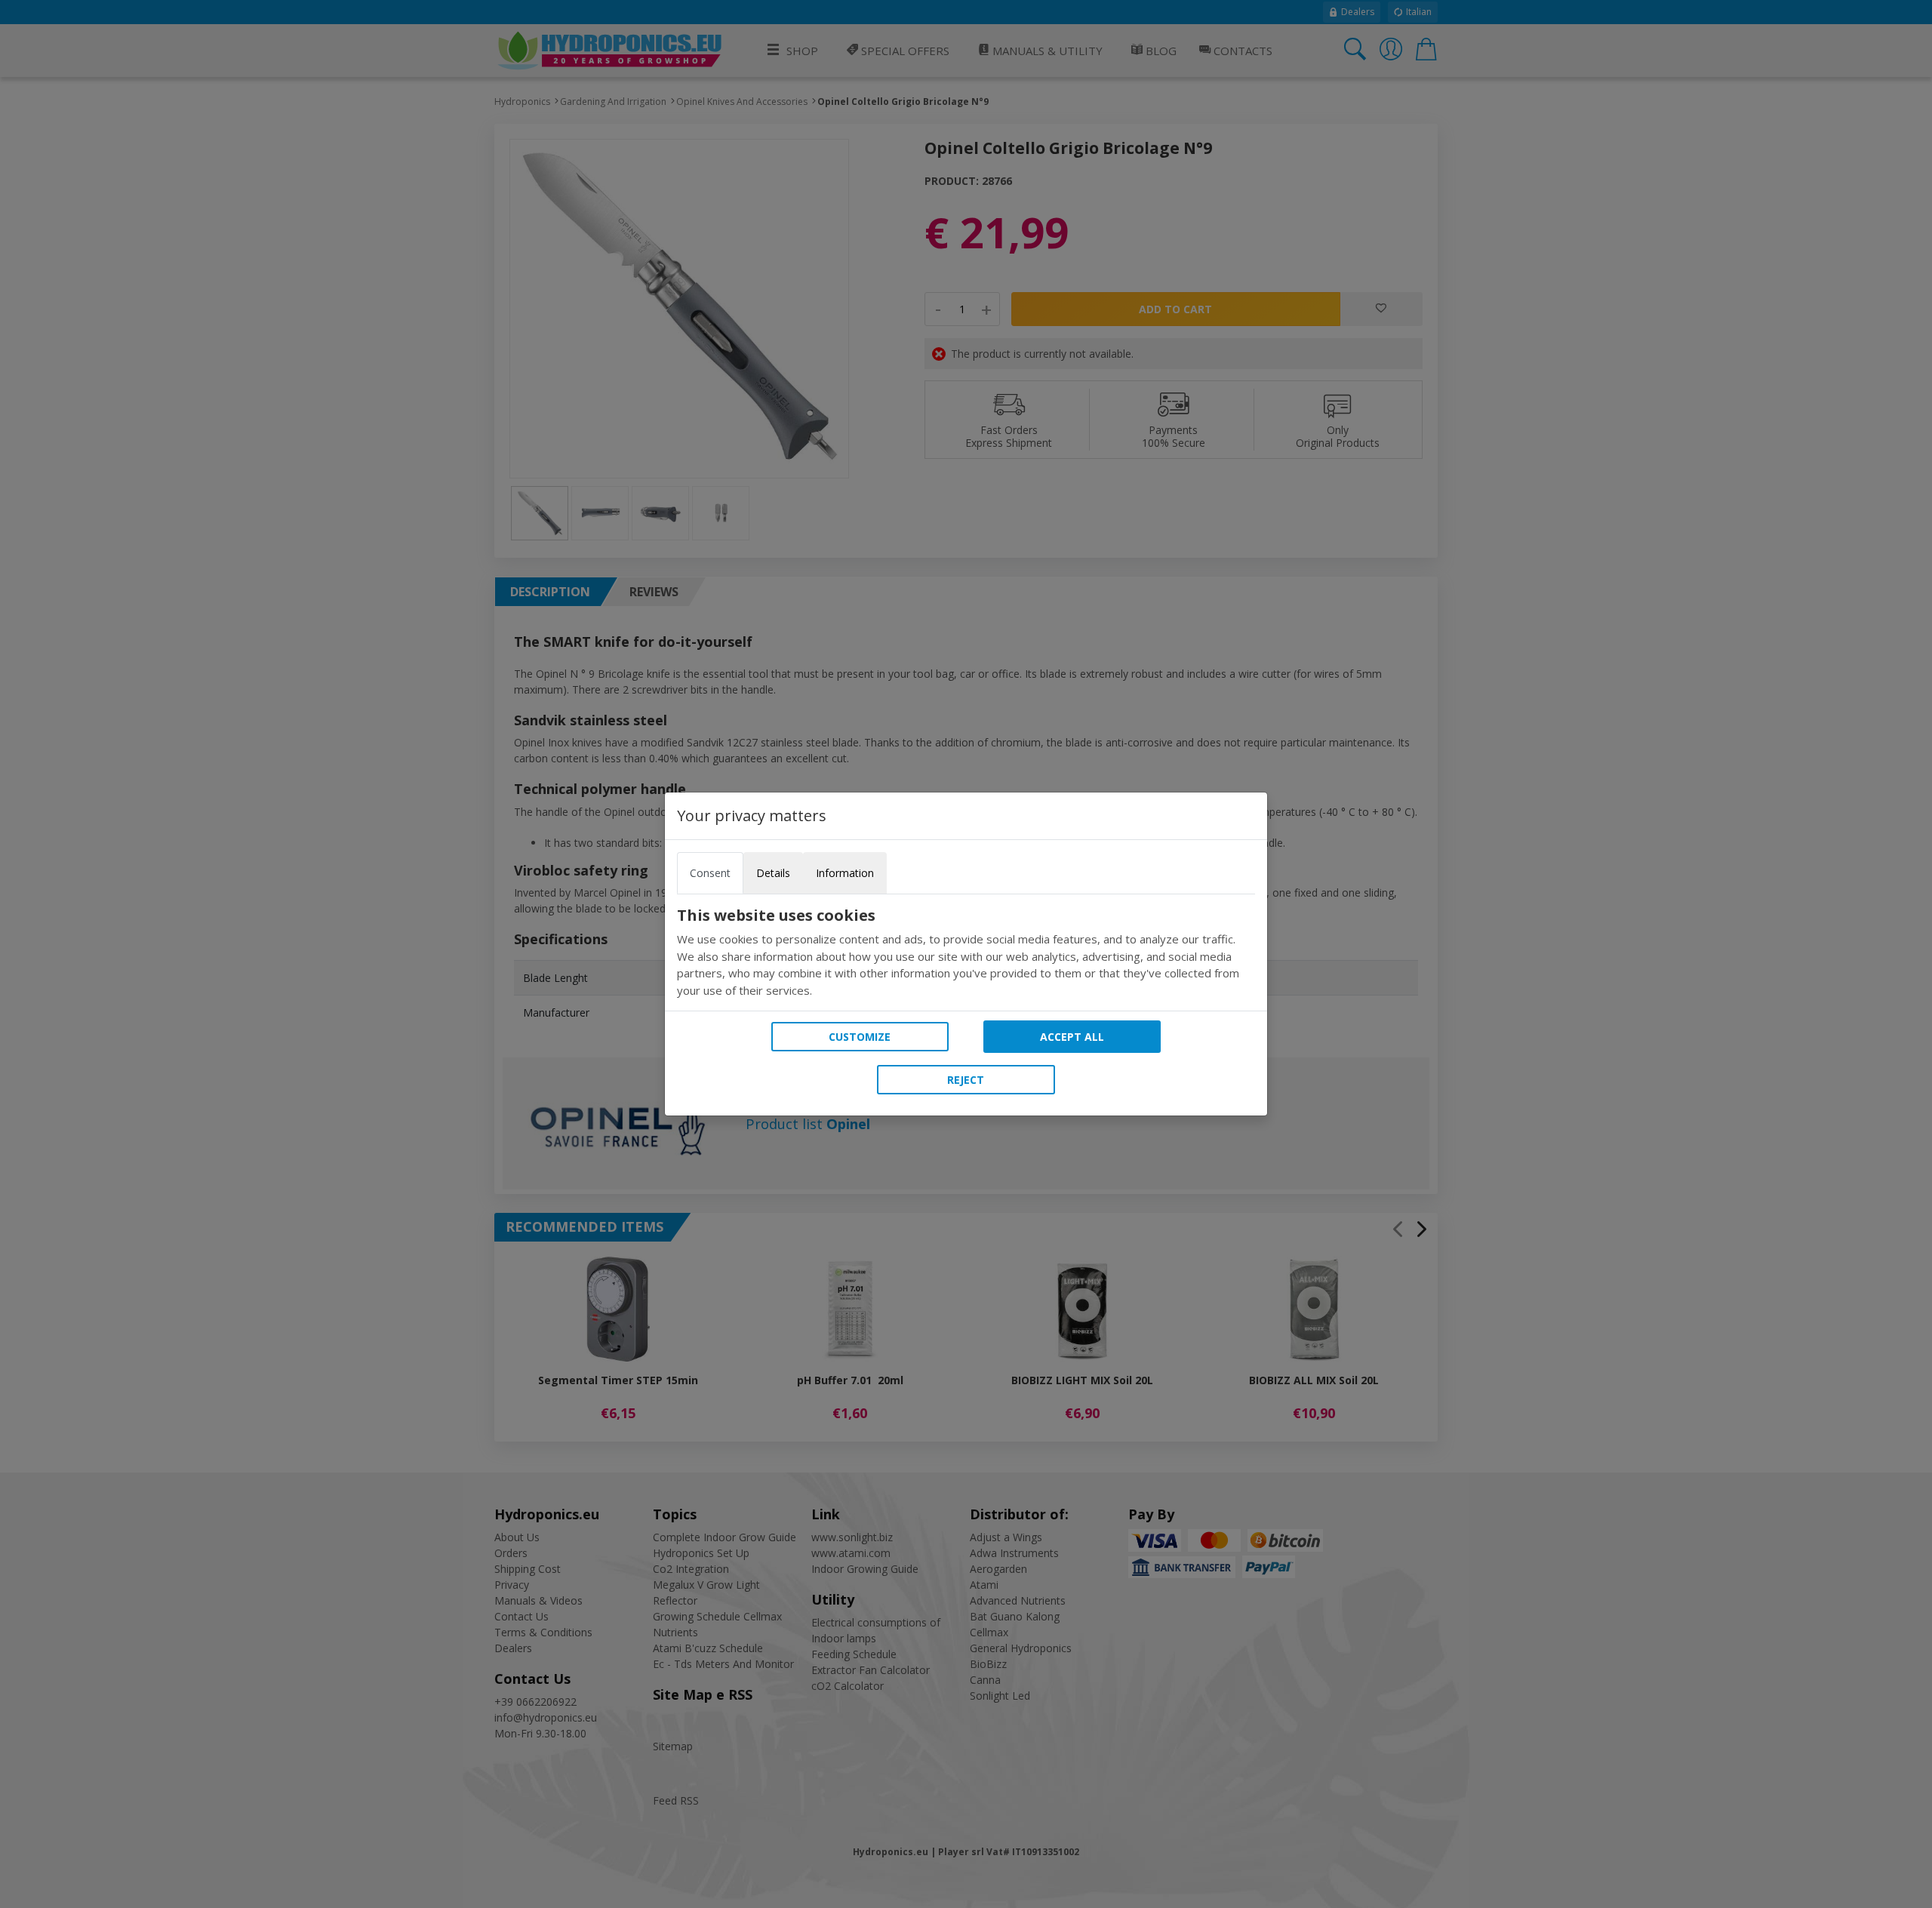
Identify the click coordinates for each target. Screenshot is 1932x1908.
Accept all (1072, 1037)
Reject (966, 1080)
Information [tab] (845, 873)
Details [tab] (773, 873)
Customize (860, 1037)
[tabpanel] (966, 952)
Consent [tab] (710, 873)
